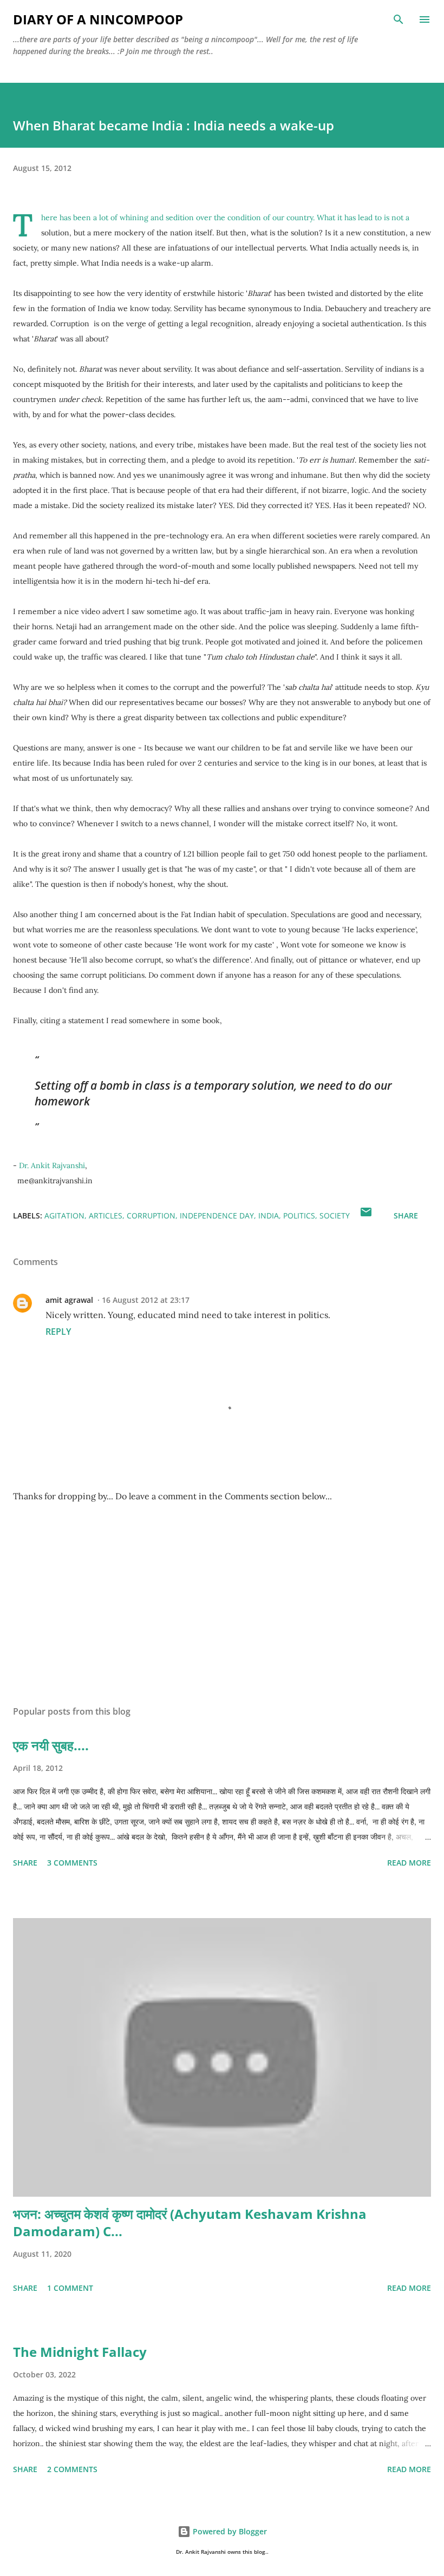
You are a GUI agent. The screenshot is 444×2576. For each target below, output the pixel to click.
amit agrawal (69, 1300)
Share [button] (406, 1215)
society (335, 1215)
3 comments (72, 1863)
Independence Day (217, 1215)
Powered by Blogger (229, 2531)
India (269, 1215)
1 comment (70, 2288)
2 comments (72, 2469)
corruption (151, 1215)
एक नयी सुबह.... (51, 1745)
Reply (58, 1332)
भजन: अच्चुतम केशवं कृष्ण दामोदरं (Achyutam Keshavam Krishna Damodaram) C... (190, 2222)
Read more (409, 1863)
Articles (106, 1215)
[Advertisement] (222, 1595)
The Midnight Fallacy (80, 2352)
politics (299, 1215)
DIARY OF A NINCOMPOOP (98, 19)
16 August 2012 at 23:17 (146, 1300)
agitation (64, 1215)
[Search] (399, 19)
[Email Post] (366, 1215)
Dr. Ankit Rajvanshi (52, 1165)
